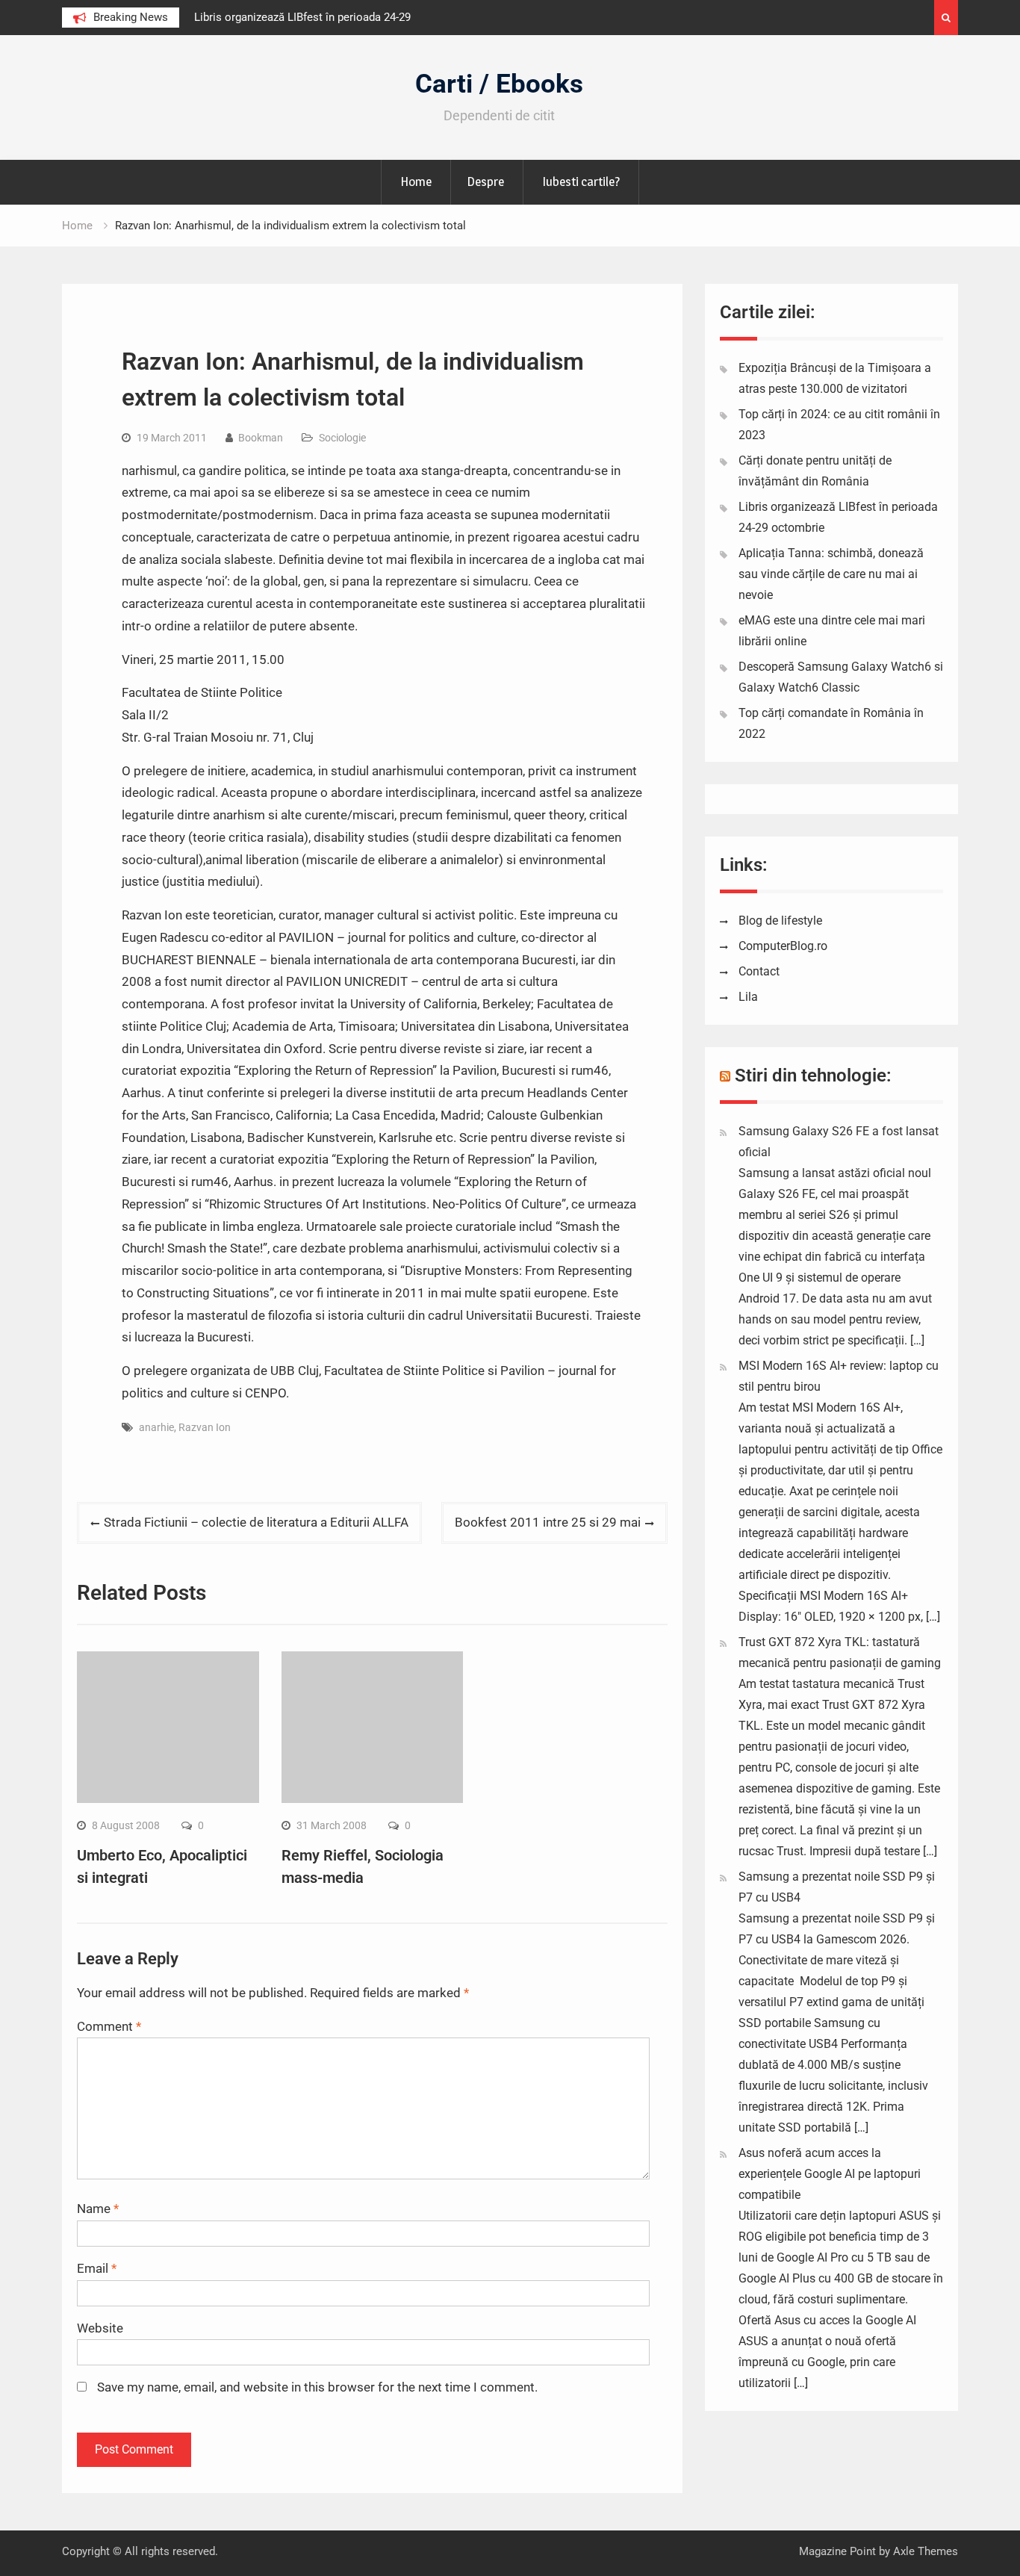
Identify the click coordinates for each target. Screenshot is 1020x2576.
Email (97, 2268)
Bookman (261, 438)
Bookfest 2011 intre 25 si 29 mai (548, 1522)
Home (416, 181)
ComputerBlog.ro (783, 946)
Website (100, 2328)
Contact (759, 971)
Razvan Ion (205, 1427)
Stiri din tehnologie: (813, 1076)
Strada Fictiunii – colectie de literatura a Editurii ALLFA (256, 1522)
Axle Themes (926, 2551)
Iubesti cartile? (581, 181)
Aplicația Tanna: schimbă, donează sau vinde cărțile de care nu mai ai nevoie (831, 574)
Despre (485, 181)
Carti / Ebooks (499, 84)
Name (98, 2209)
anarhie (156, 1427)
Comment (109, 2026)
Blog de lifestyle (780, 921)
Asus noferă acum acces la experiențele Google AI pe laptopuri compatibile (830, 2174)
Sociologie (342, 438)
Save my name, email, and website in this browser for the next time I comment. (317, 2387)
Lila (748, 997)
